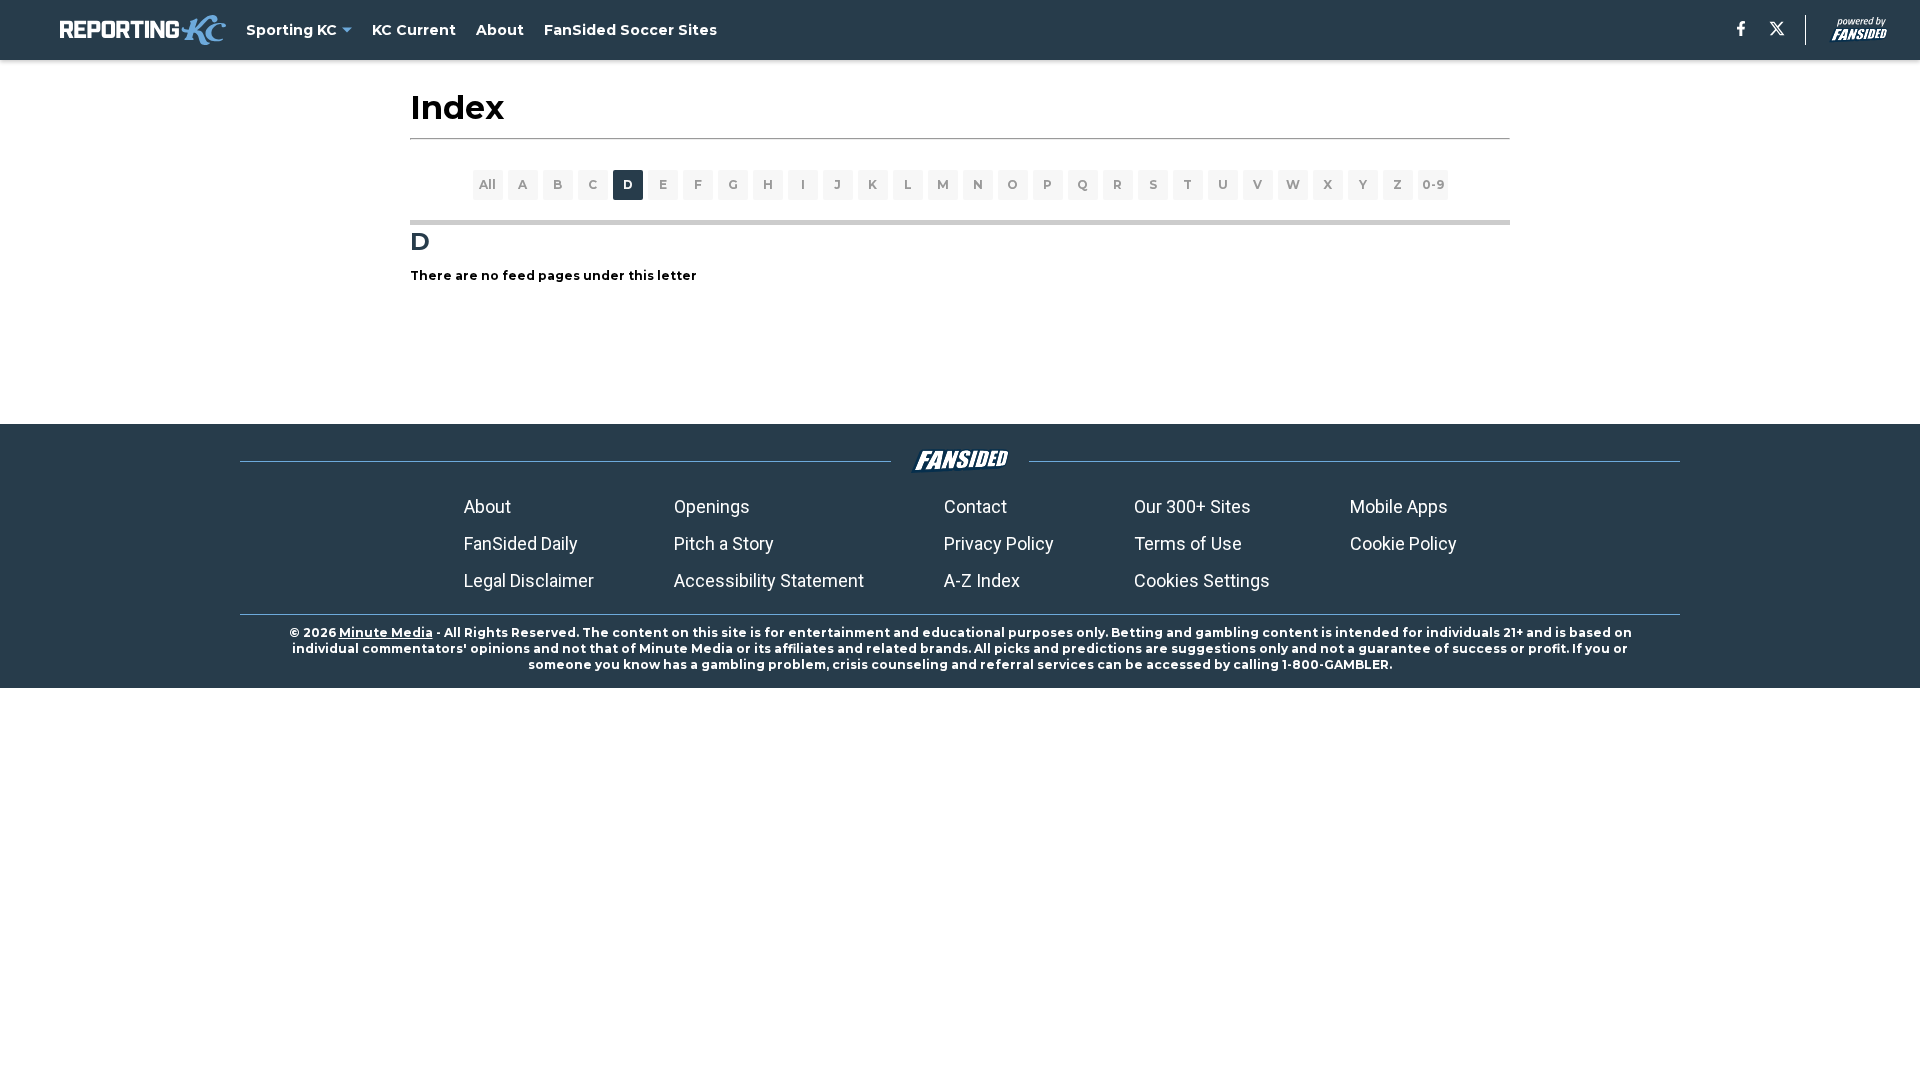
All (487, 184)
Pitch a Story (724, 543)
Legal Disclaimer (529, 580)
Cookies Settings (1202, 580)
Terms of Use (1188, 543)
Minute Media (386, 632)
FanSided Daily (521, 543)
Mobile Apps (1399, 506)
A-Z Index (982, 580)
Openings (712, 506)
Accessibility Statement (769, 580)
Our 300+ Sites (1192, 506)
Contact (975, 506)
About (487, 506)
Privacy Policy (999, 543)
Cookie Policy (1403, 543)
